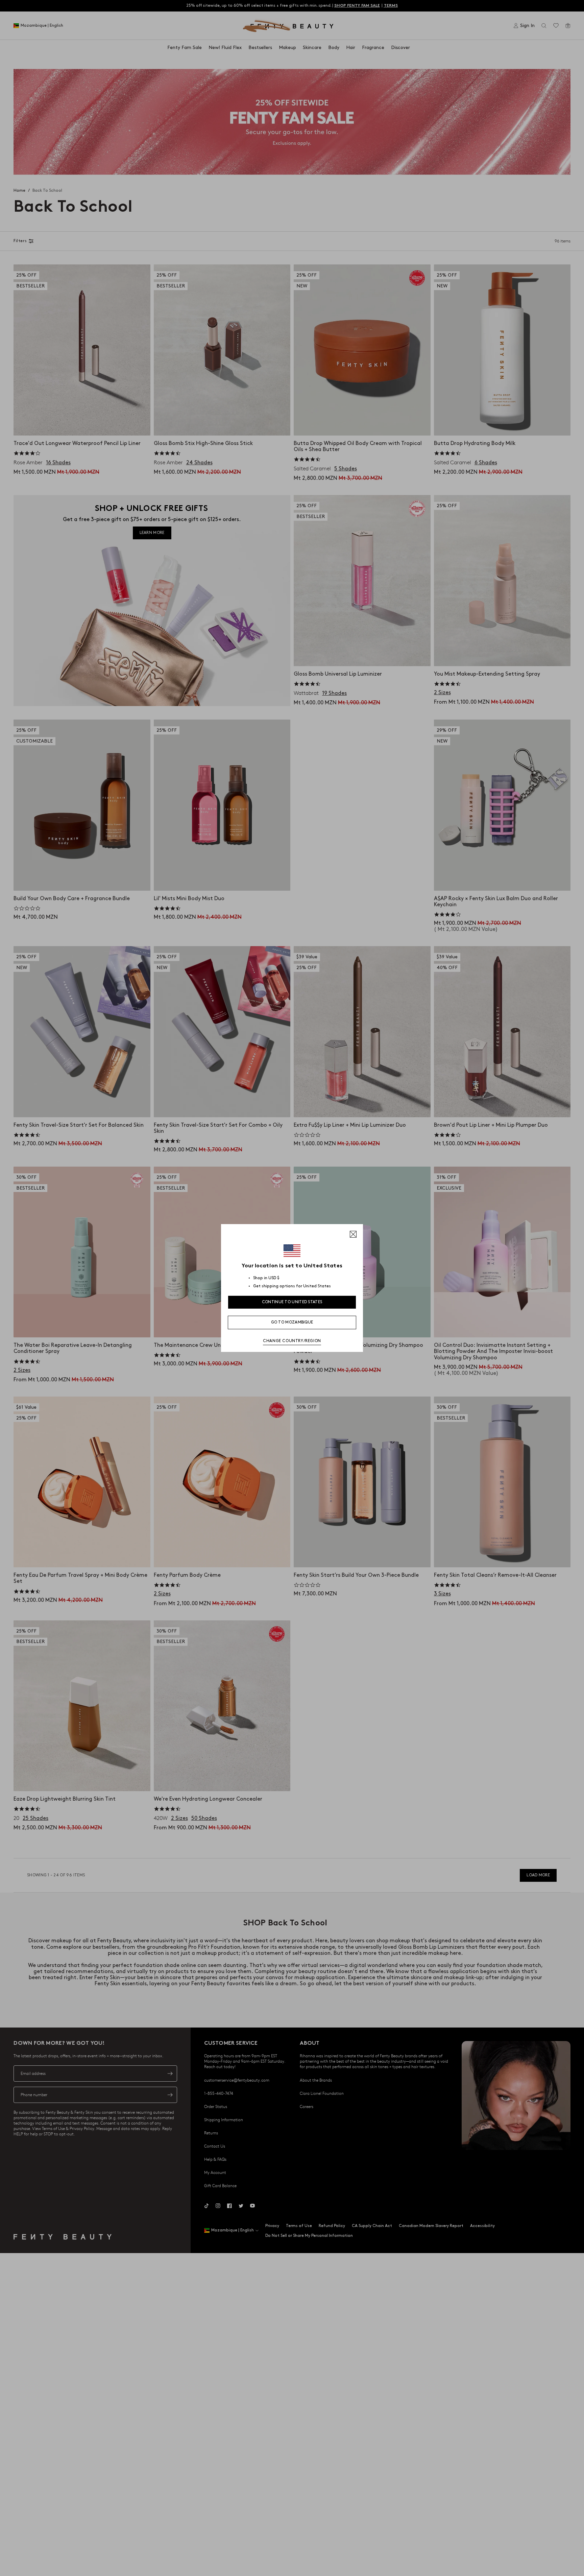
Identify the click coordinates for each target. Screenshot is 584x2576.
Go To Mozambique (292, 1322)
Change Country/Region (292, 1341)
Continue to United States (292, 1302)
